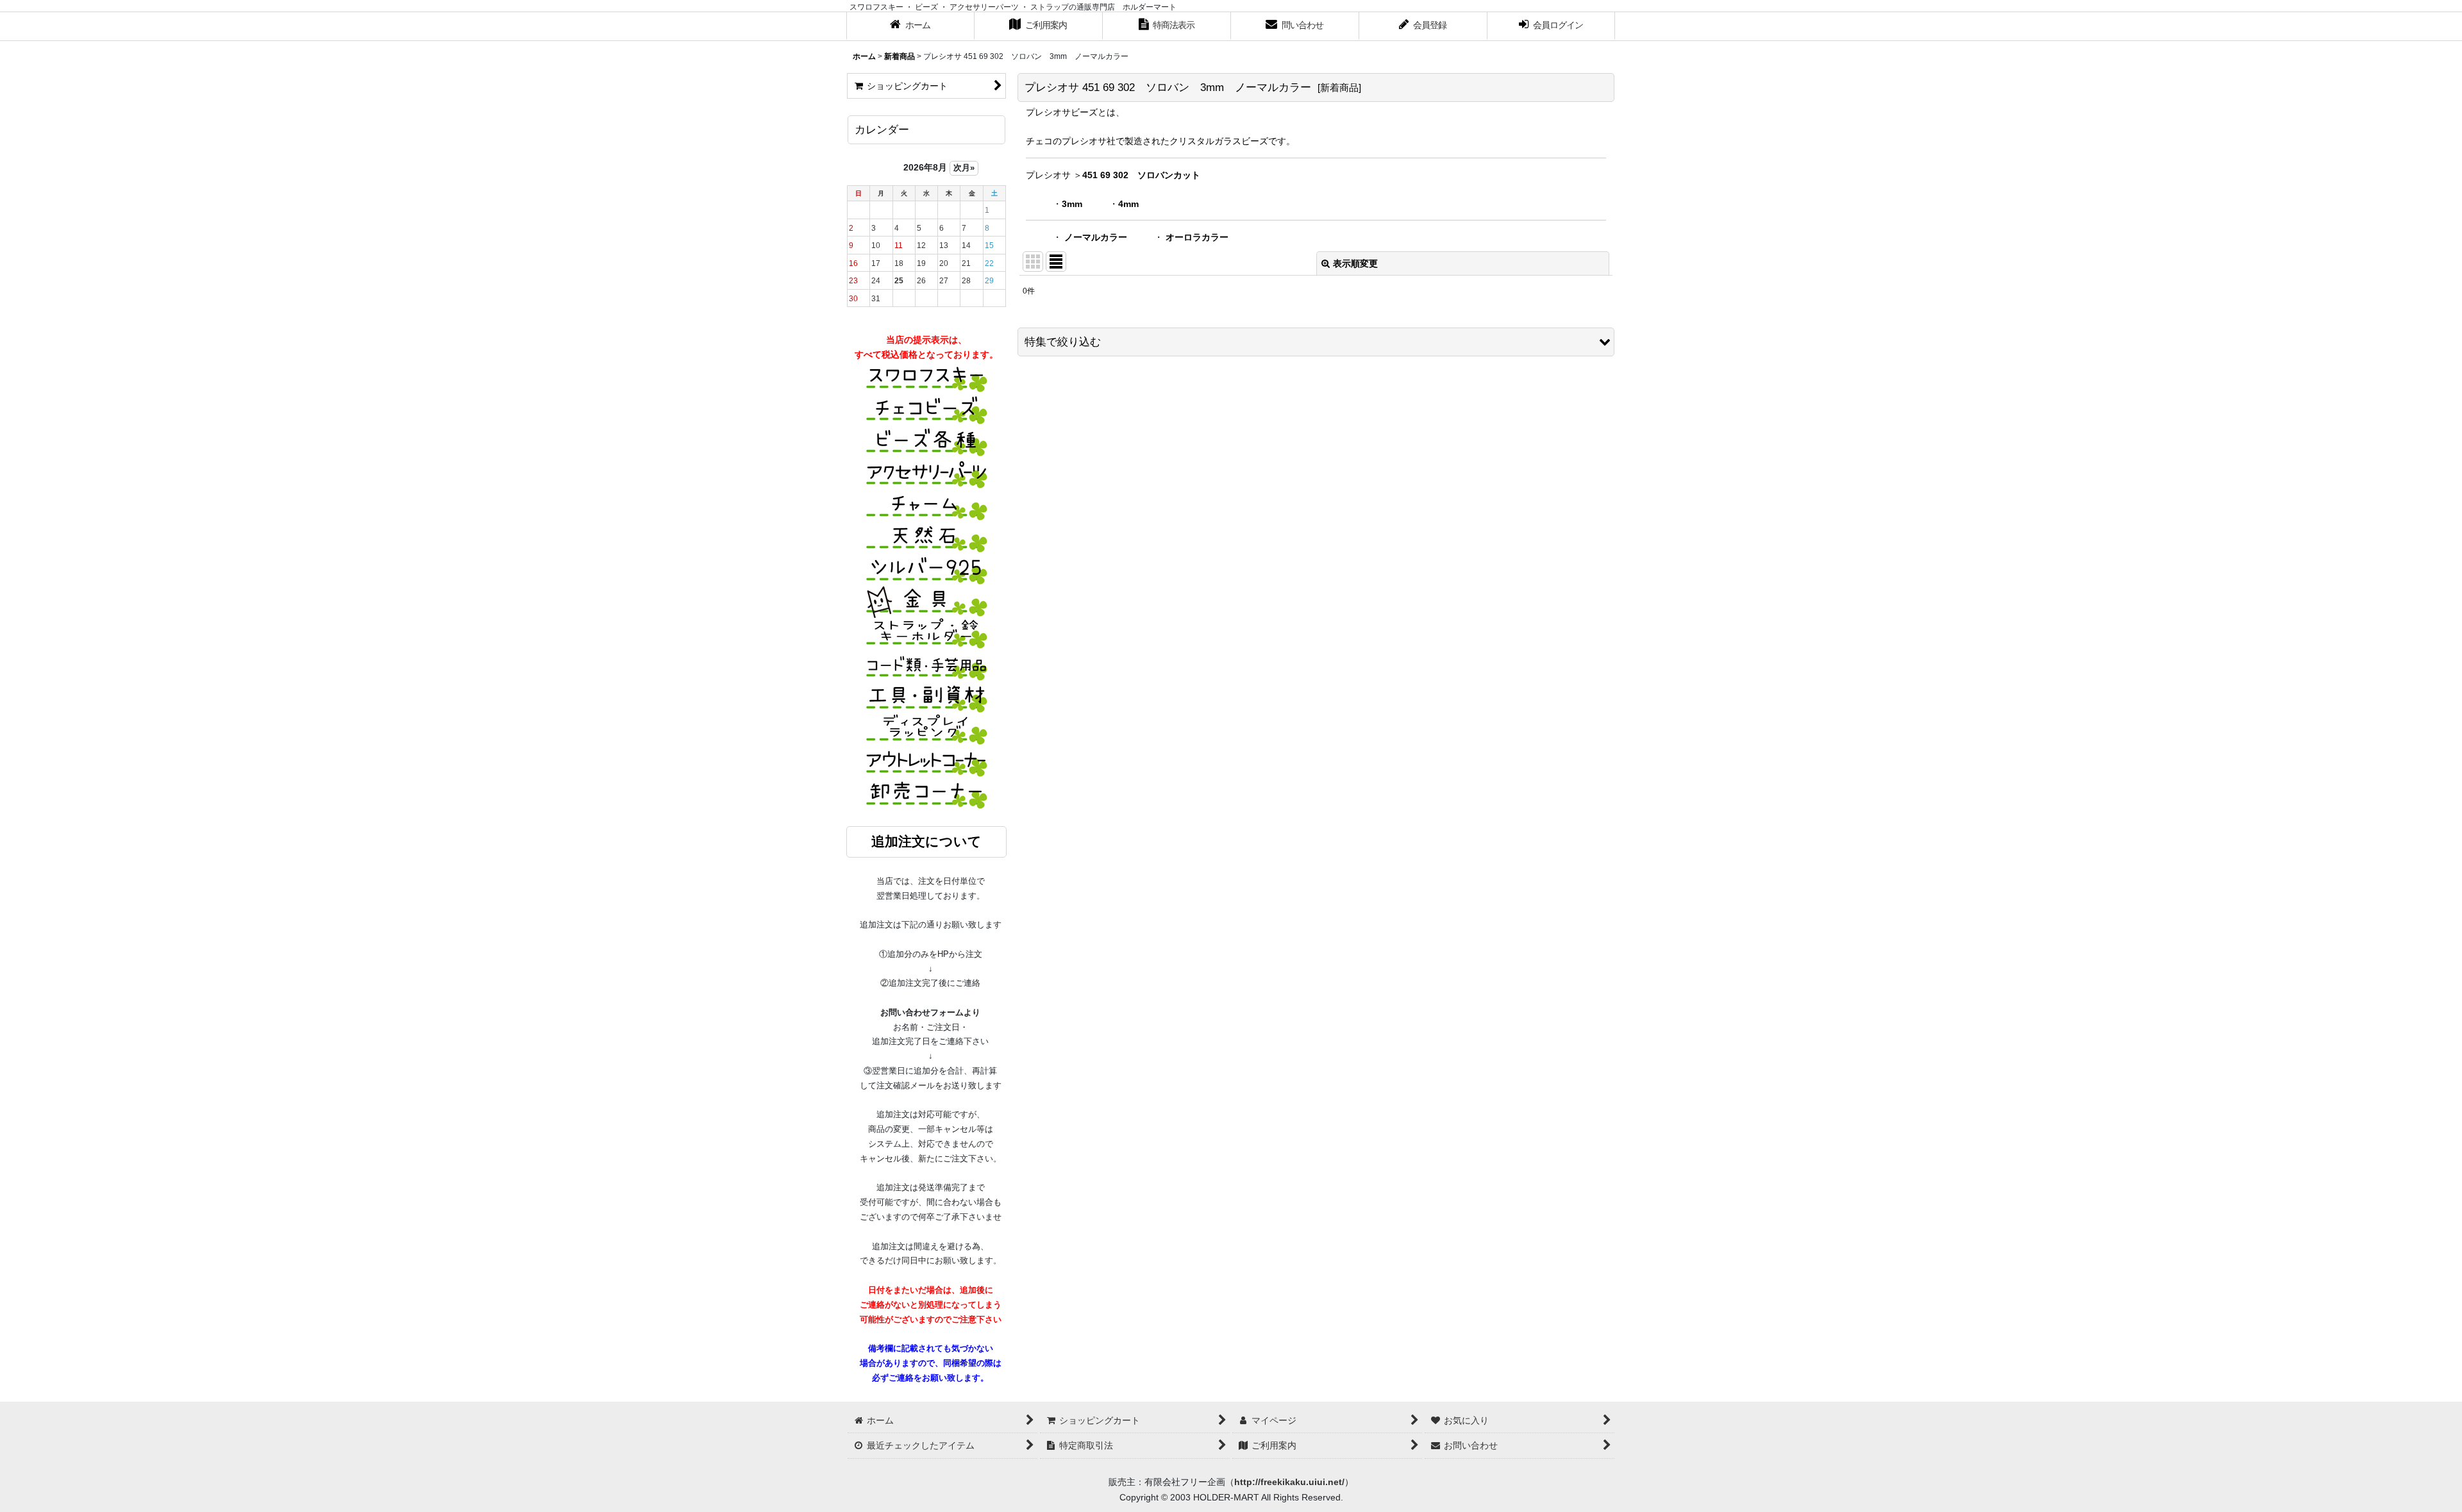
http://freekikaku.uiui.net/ (1289, 1482)
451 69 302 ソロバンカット (1141, 175)
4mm (1128, 204)
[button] (1316, 342)
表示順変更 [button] (1355, 263)
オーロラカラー (1197, 237)
